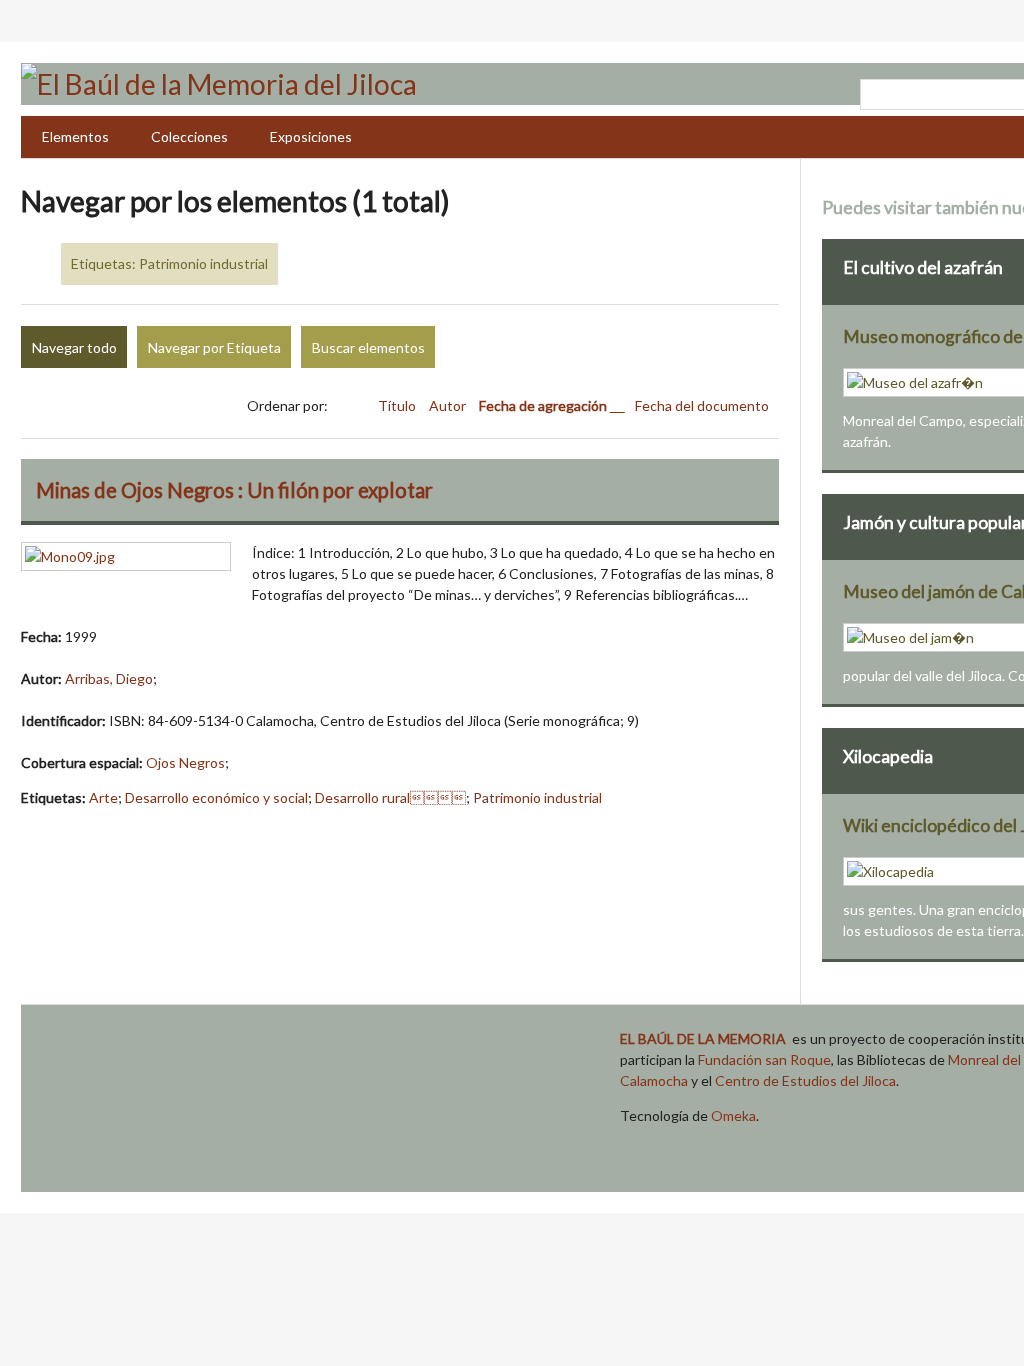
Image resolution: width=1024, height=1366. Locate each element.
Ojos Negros (185, 762)
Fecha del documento (702, 405)
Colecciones (189, 136)
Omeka (733, 1115)
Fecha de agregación (544, 405)
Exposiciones (311, 136)
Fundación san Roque (764, 1059)
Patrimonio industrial (537, 797)
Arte (103, 797)
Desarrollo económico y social (216, 797)
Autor (449, 405)
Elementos (75, 136)
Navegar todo (74, 347)
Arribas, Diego (109, 678)
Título (398, 405)
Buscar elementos (368, 347)
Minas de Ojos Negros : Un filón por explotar (234, 490)
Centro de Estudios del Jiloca (805, 1080)
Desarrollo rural (390, 797)
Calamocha (654, 1080)
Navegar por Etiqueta (214, 347)
